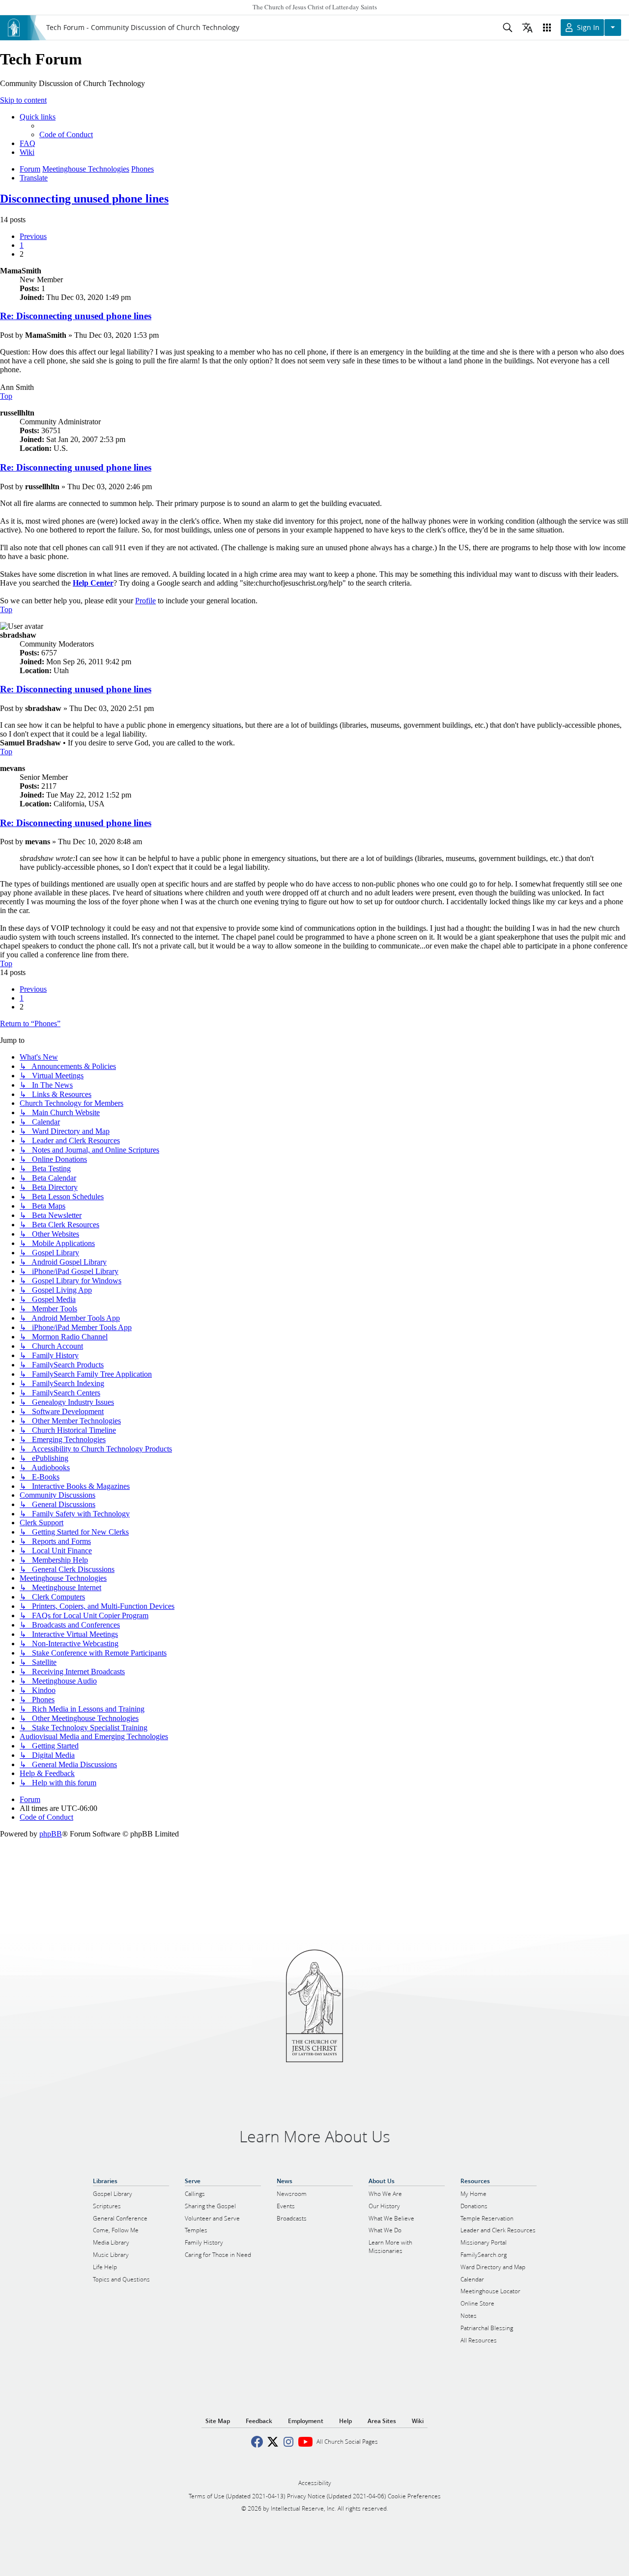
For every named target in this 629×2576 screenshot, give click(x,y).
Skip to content (23, 100)
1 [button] (22, 245)
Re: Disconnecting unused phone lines (76, 316)
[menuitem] (66, 134)
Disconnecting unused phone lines (84, 199)
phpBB (51, 1834)
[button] (33, 236)
